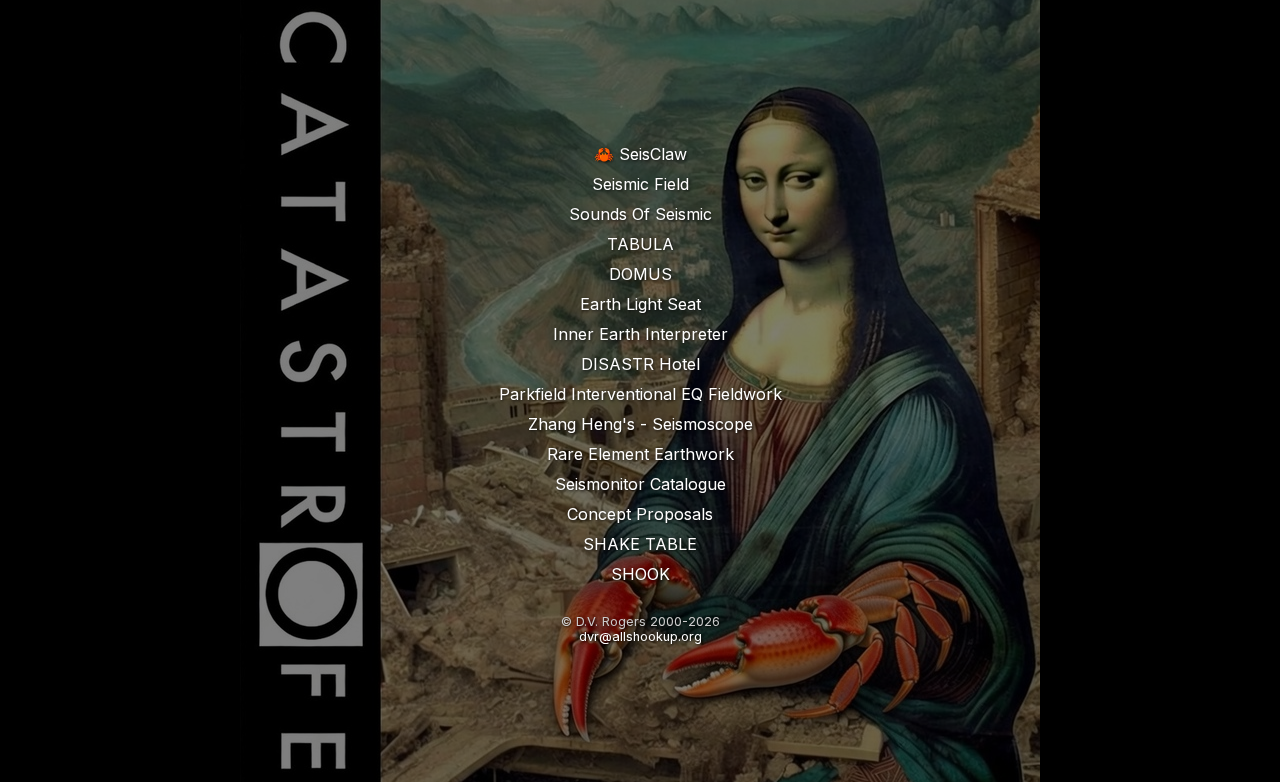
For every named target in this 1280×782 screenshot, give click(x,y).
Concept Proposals (640, 514)
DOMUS (640, 274)
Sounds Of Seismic (640, 214)
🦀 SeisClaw (640, 154)
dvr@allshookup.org (640, 636)
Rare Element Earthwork (640, 454)
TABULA (640, 244)
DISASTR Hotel (640, 364)
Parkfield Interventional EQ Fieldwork (640, 394)
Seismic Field (640, 184)
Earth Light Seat (640, 304)
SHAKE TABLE (640, 544)
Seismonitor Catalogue (640, 484)
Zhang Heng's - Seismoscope (640, 424)
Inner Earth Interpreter (640, 334)
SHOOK (640, 574)
